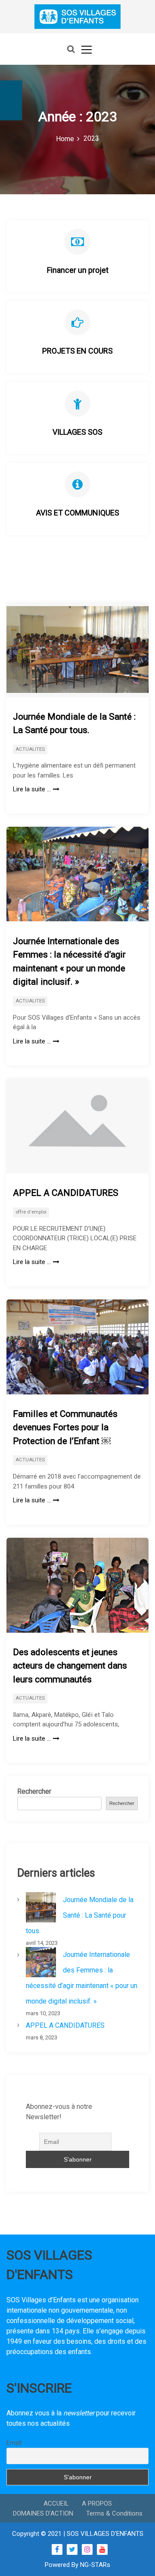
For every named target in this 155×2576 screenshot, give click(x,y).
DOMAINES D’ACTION (43, 2513)
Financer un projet (78, 270)
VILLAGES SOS (77, 432)
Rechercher (34, 1791)
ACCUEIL (56, 2503)
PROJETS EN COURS (77, 351)
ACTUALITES (30, 749)
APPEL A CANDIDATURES (66, 1193)
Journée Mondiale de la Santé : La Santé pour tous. (74, 724)
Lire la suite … (32, 789)
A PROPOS (97, 2503)
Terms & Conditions (114, 2513)
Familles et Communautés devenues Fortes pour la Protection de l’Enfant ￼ (65, 1427)
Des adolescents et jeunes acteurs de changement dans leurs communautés (70, 1666)
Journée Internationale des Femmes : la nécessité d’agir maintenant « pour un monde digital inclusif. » (69, 962)
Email (14, 2443)
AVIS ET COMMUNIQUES (78, 513)
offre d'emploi (31, 1212)
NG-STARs (95, 2565)
